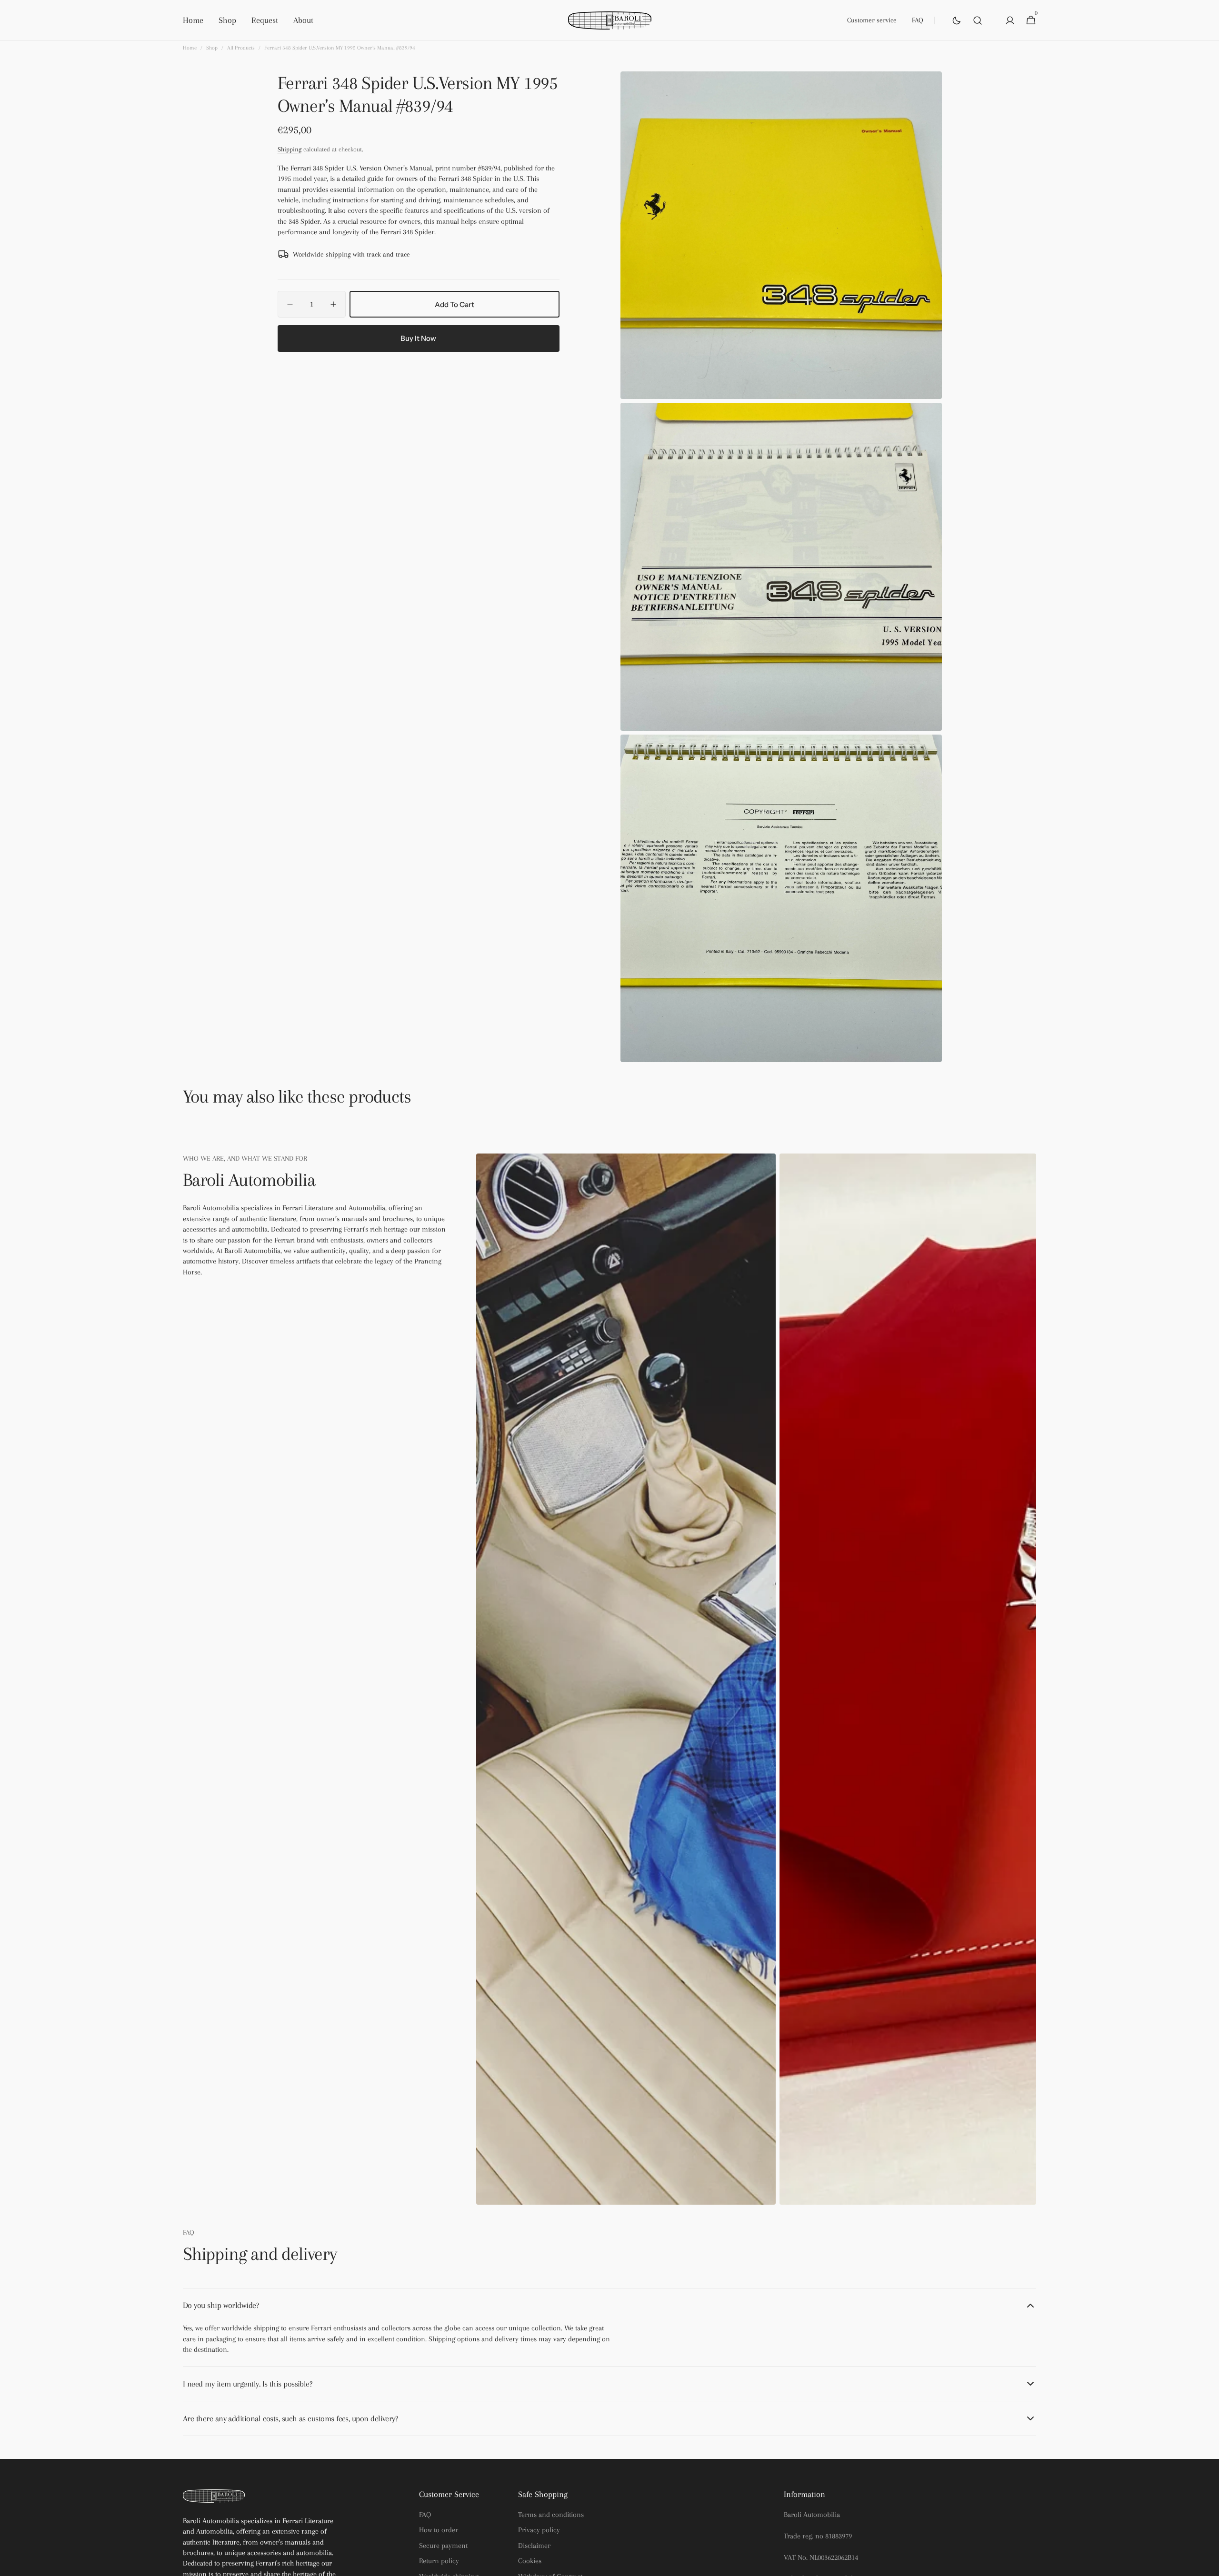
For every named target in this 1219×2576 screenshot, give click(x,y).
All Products (241, 48)
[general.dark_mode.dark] (957, 20)
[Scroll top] (1208, 2565)
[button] (978, 20)
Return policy (439, 2561)
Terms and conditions (551, 2515)
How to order (439, 2530)
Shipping (290, 149)
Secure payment (443, 2546)
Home (190, 48)
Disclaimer (534, 2546)
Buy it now (418, 338)
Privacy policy (539, 2530)
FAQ (425, 2515)
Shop (212, 48)
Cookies (530, 2561)
